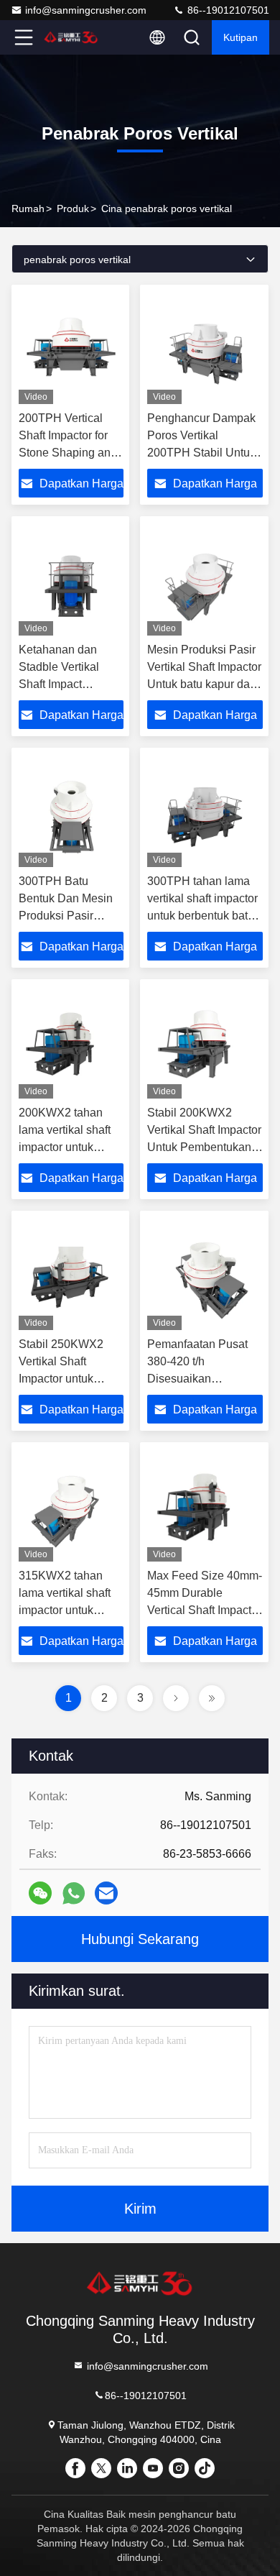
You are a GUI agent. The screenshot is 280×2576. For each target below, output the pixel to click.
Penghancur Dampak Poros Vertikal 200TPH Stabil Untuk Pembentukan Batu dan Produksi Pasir (201, 453)
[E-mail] (106, 1893)
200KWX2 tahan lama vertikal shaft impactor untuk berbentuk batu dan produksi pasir (68, 1147)
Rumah (28, 208)
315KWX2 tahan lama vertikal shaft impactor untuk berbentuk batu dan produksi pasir (68, 1610)
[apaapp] (74, 1893)
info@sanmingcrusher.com (86, 10)
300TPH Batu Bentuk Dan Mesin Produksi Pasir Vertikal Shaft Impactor (66, 916)
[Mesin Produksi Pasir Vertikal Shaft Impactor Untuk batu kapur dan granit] (205, 579)
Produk (73, 208)
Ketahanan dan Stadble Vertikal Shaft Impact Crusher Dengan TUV (61, 684)
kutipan (241, 37)
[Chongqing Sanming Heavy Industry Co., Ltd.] (71, 37)
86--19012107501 (227, 10)
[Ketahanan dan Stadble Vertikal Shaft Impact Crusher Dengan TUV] (71, 579)
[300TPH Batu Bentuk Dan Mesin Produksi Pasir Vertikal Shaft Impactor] (71, 811)
